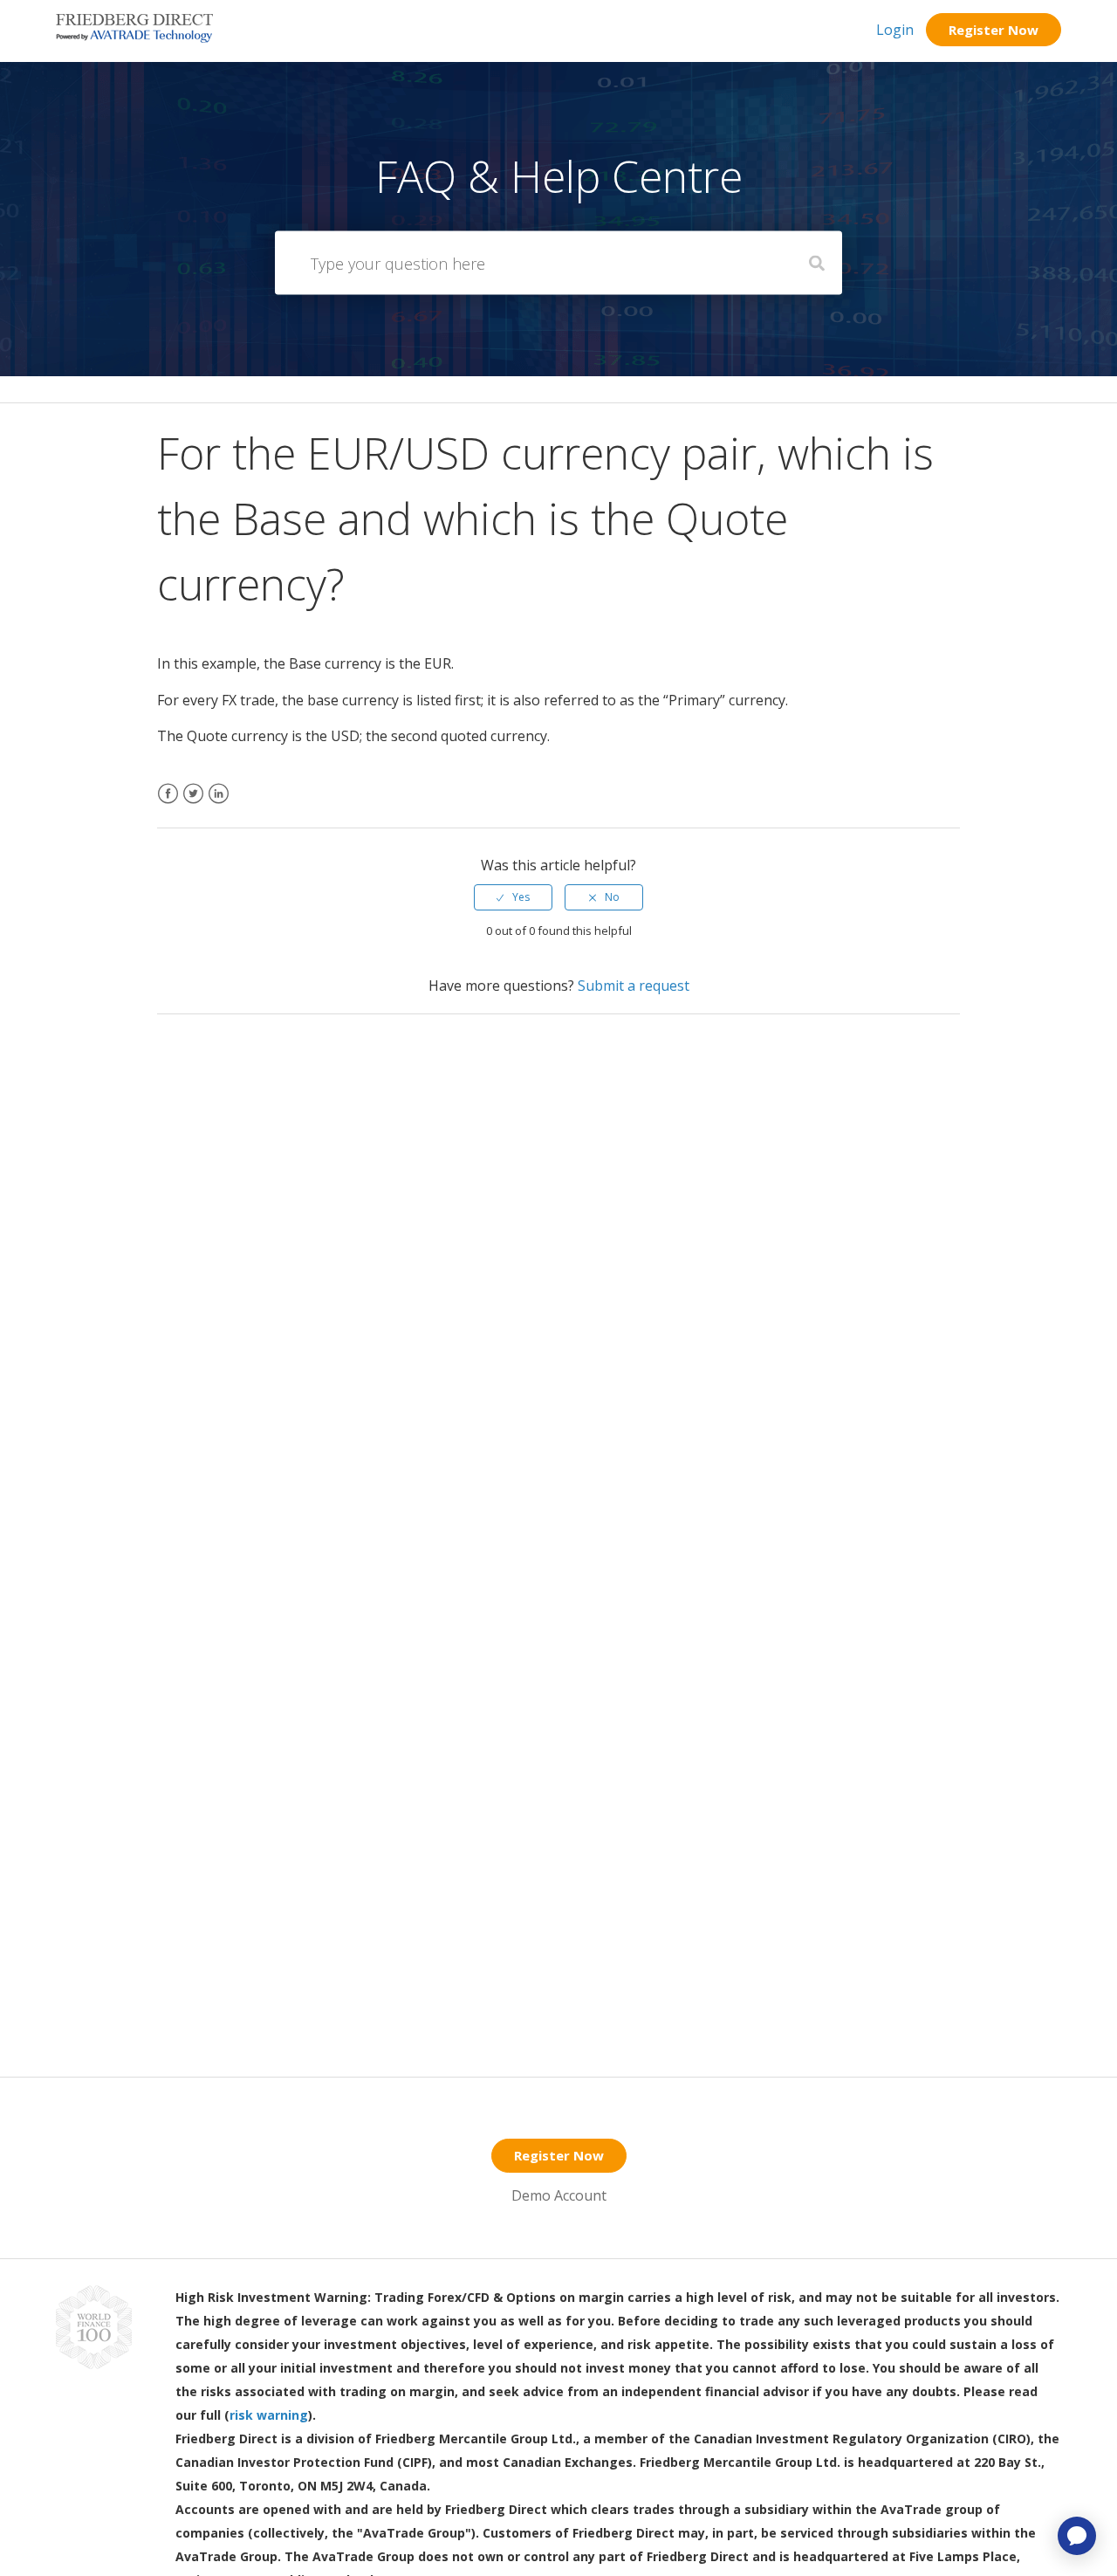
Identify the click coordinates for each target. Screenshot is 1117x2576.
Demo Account (559, 2195)
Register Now (994, 30)
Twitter (193, 804)
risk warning (269, 2415)
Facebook (168, 804)
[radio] (513, 897)
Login (895, 30)
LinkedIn (219, 804)
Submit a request (634, 986)
